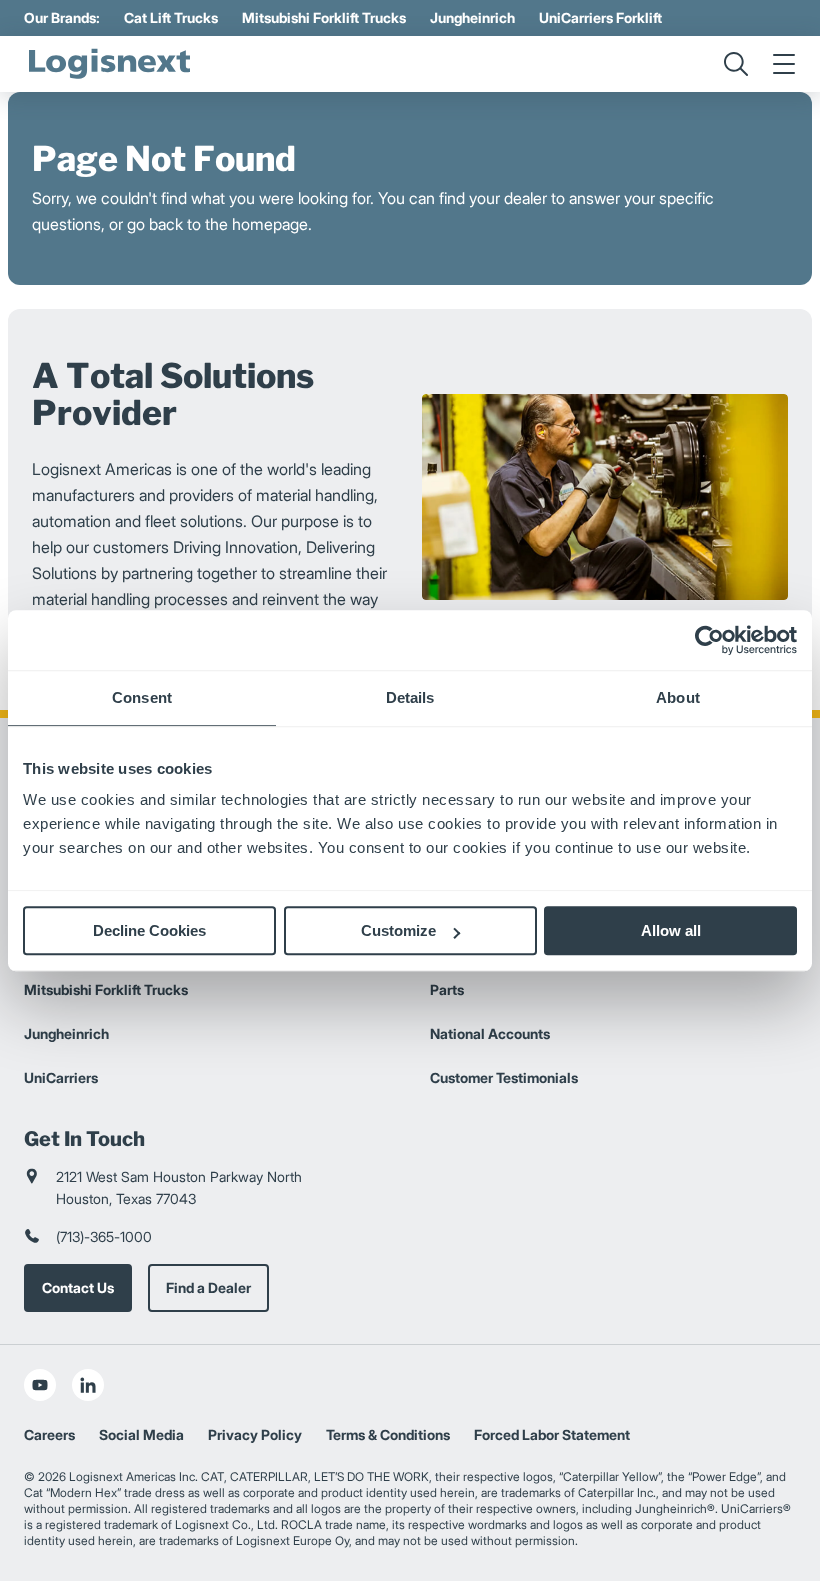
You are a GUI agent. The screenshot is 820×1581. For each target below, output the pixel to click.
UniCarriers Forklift (600, 17)
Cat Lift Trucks (171, 17)
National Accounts (490, 1033)
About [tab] (678, 697)
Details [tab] (410, 697)
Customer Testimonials (504, 1077)
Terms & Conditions (388, 1434)
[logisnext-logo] (109, 64)
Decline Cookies (149, 930)
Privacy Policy (255, 1434)
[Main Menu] (784, 64)
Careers (49, 1434)
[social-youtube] (40, 1385)
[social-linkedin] (88, 1385)
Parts (447, 989)
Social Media (141, 1434)
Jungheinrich (472, 17)
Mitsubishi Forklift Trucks (324, 17)
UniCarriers (61, 1077)
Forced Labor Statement (552, 1434)
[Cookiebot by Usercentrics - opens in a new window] (709, 640)
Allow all (671, 930)
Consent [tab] (142, 697)
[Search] (736, 64)
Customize (398, 930)
